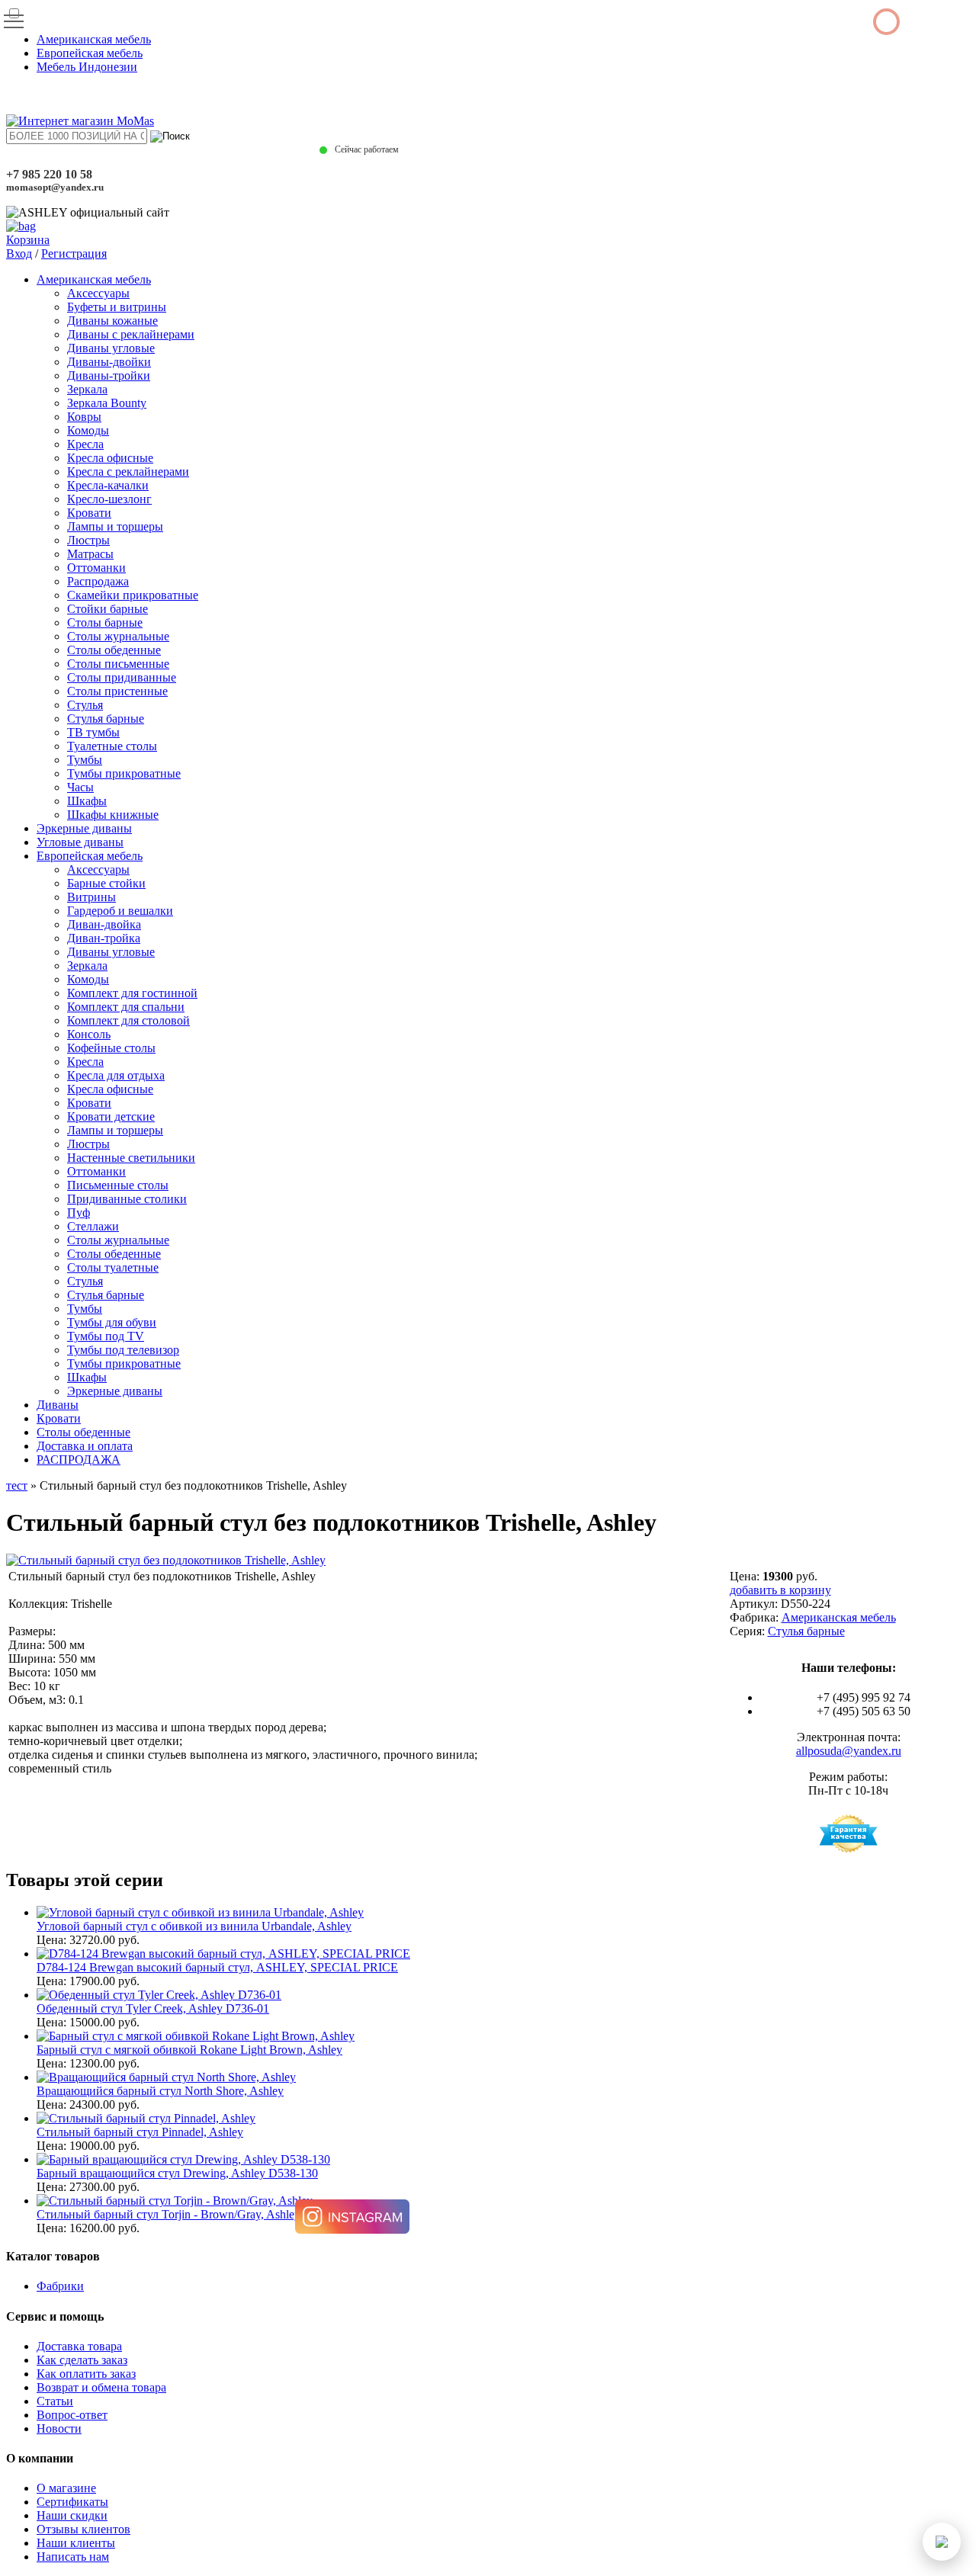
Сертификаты (72, 2502)
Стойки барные (108, 609)
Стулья (85, 705)
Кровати (89, 513)
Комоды (88, 430)
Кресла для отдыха (116, 1075)
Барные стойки (106, 883)
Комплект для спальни (126, 1007)
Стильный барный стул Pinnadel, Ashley (140, 2132)
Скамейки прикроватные (133, 595)
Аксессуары (98, 293)
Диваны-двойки (109, 362)
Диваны (58, 1405)
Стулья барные (106, 719)
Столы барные (105, 622)
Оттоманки (96, 568)
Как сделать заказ (82, 2360)
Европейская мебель (90, 53)
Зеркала (87, 389)
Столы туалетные (113, 1267)
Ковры (84, 417)
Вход (19, 253)
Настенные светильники (131, 1158)
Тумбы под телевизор (123, 1350)
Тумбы (85, 760)
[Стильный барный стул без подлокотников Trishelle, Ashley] (166, 1560)
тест (17, 1485)
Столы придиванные (122, 677)
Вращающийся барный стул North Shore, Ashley (160, 2091)
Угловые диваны (80, 842)
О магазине (66, 2488)
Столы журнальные (118, 636)
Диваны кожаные (112, 321)
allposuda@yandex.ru (849, 1751)
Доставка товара (79, 2346)
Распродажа (98, 581)
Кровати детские (111, 1116)
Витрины (91, 897)
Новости (59, 2428)
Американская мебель (94, 39)
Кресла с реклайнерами (128, 472)
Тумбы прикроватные (124, 773)
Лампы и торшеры (115, 526)
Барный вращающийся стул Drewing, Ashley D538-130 (177, 2173)
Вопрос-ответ (72, 2415)
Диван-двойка (104, 924)
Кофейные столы (111, 1048)
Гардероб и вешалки (120, 911)
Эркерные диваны (84, 828)
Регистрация (74, 253)
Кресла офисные (110, 458)
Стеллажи (93, 1226)
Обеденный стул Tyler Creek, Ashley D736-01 (153, 2008)
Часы (80, 787)
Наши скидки (72, 2515)
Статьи (55, 2401)
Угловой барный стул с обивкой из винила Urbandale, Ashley (194, 1926)
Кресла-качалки (108, 485)
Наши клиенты (76, 2543)
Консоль (89, 1034)
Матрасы (90, 554)
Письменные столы (118, 1185)
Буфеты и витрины (117, 307)
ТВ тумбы (93, 732)
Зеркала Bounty (107, 403)
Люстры (88, 540)
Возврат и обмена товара (101, 2387)
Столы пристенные (117, 691)
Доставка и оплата (85, 1446)
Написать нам (73, 2557)
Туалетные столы (112, 746)
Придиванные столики (127, 1199)
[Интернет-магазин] (80, 121)
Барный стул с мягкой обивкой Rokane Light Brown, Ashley (189, 2050)
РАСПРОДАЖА (79, 1460)
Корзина (28, 240)
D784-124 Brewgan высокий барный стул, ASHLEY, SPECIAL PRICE (217, 1967)
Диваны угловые (111, 348)
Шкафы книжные (113, 815)
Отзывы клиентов (83, 2529)
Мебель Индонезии (87, 67)
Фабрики (60, 2286)
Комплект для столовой (128, 1020)
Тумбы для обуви (112, 1322)
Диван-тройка (104, 938)
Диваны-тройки (109, 375)
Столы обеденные (114, 650)
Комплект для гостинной (132, 993)
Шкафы (87, 801)
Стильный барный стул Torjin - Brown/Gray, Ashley (169, 2214)
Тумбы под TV (106, 1336)
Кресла (85, 444)
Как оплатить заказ (86, 2374)
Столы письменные (118, 664)
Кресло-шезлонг (109, 499)
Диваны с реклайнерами (131, 334)
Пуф (79, 1213)
